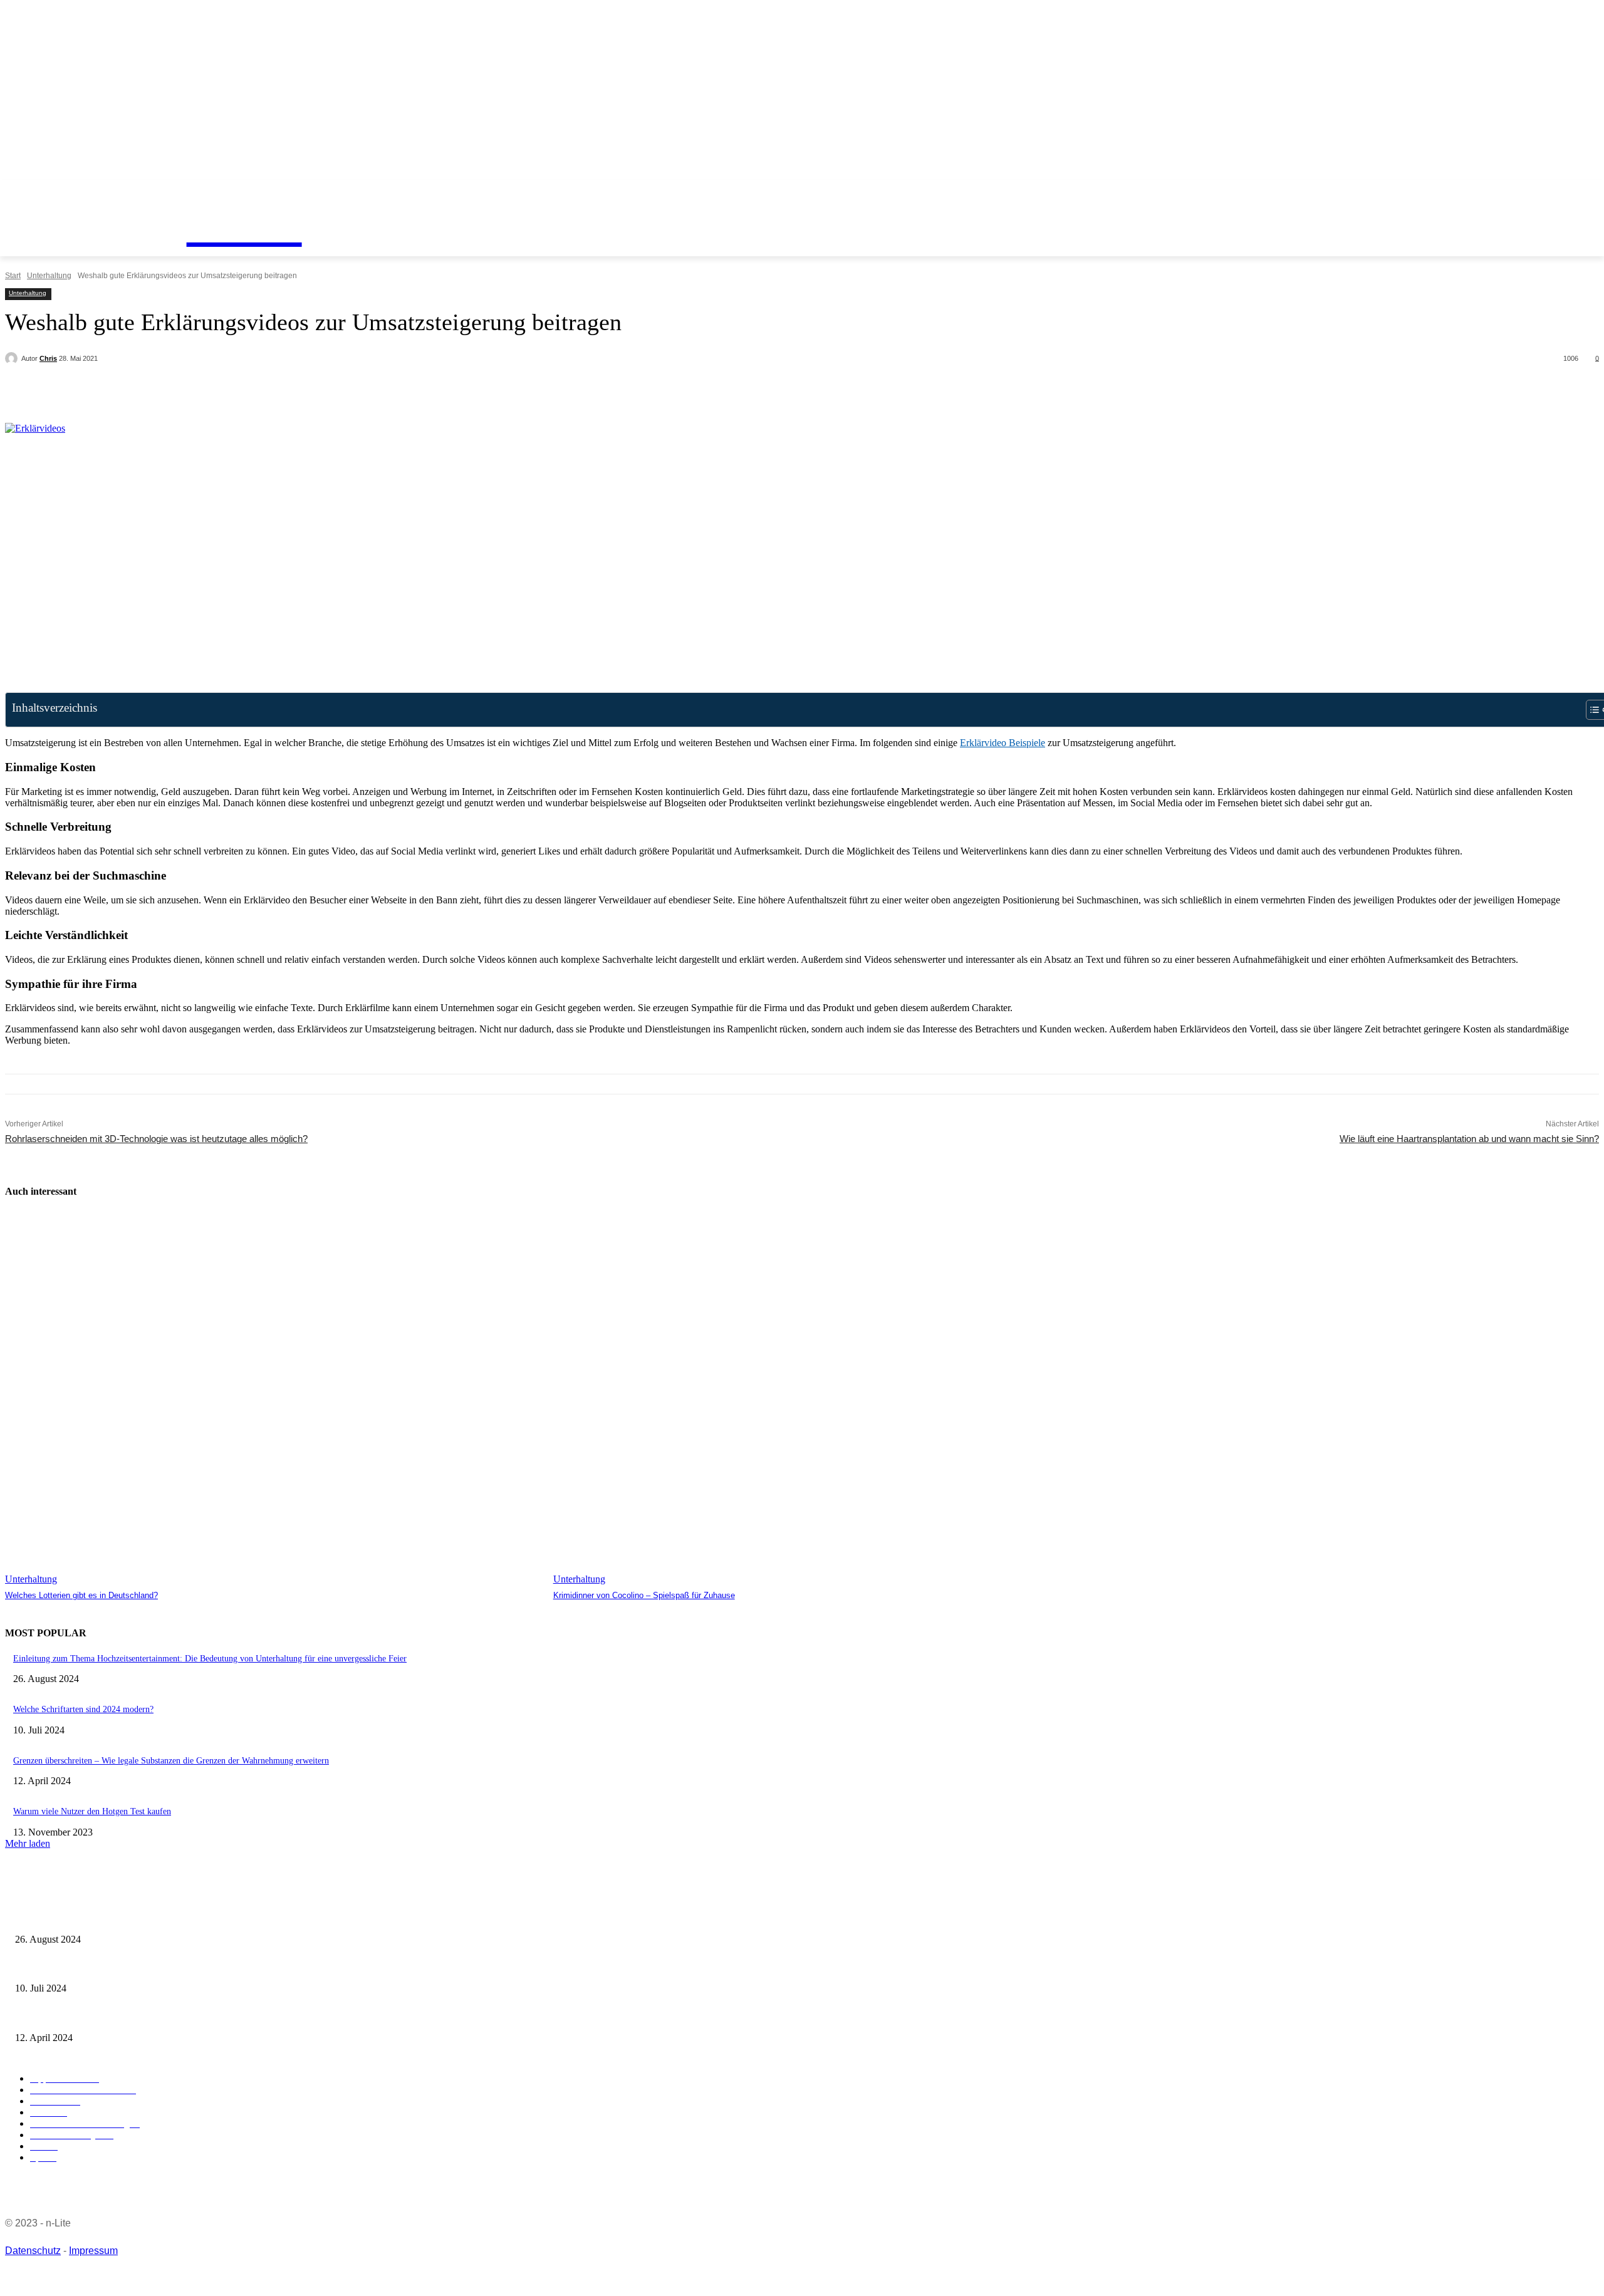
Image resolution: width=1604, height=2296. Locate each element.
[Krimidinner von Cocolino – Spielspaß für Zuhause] (821, 1398)
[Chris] (13, 358)
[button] (95, 188)
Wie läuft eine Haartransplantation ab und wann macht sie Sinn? (1469, 1139)
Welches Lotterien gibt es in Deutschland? (81, 1595)
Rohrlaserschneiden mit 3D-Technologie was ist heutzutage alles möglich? (156, 1139)
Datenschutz (33, 2251)
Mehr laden (28, 1843)
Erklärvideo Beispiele (1002, 743)
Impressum (93, 2251)
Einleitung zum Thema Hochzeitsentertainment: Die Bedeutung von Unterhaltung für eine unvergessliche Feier (210, 1659)
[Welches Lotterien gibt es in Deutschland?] (273, 1398)
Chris (48, 358)
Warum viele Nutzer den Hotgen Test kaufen (92, 1811)
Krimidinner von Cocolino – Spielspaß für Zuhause (644, 1595)
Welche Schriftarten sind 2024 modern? (83, 1709)
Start (13, 276)
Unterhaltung (49, 276)
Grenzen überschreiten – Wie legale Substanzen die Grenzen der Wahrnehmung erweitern (171, 1761)
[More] (293, 391)
